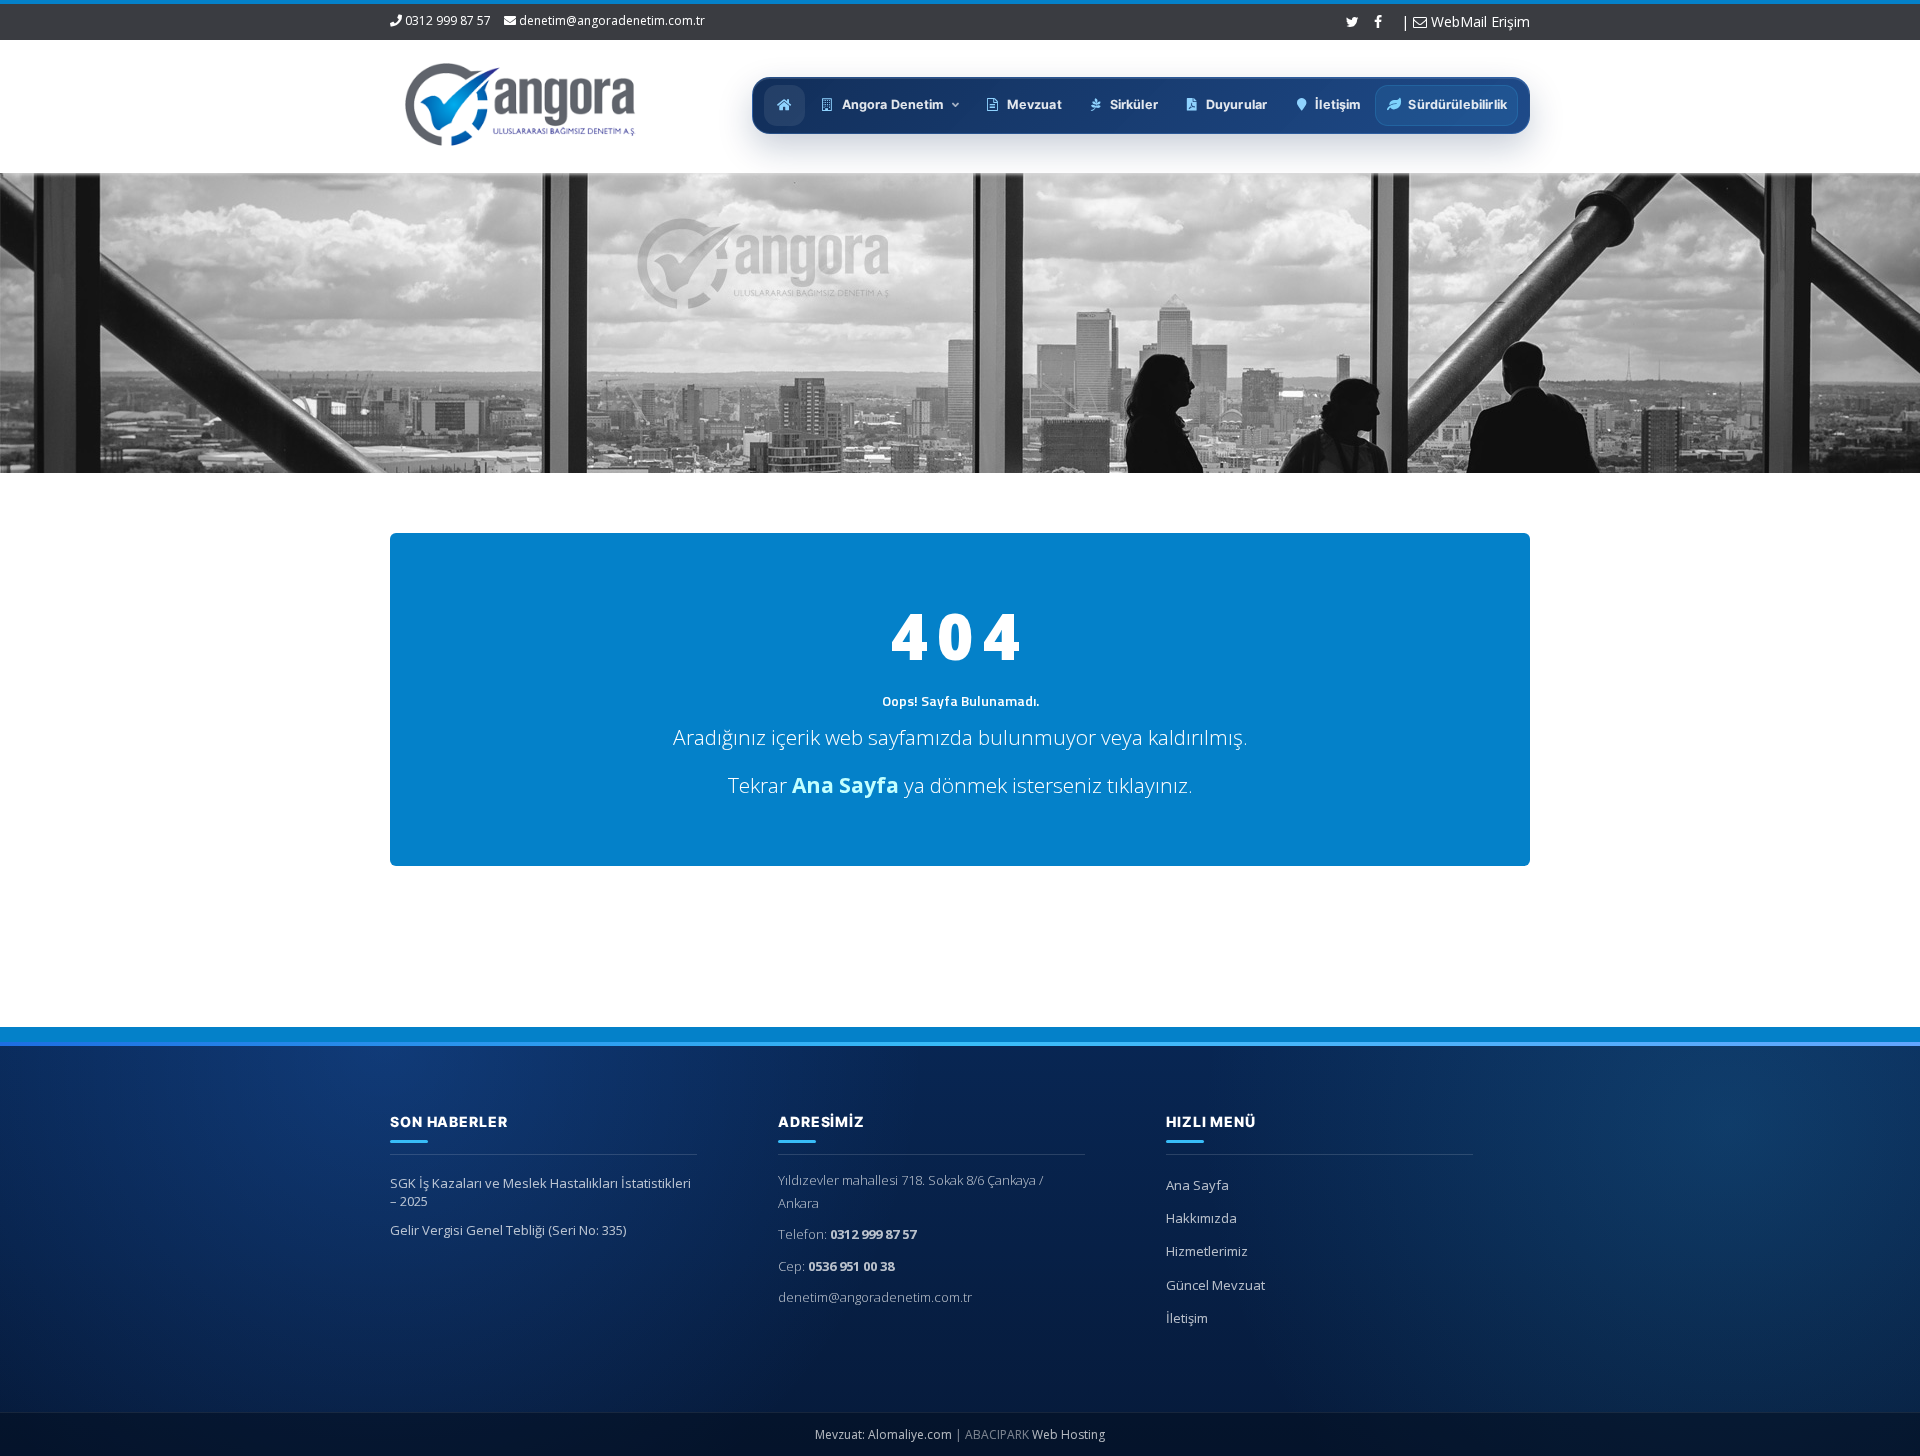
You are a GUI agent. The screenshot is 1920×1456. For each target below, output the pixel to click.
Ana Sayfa (1197, 1185)
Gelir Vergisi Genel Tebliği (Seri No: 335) (508, 1230)
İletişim (1187, 1318)
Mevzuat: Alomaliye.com (883, 1434)
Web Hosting (1068, 1434)
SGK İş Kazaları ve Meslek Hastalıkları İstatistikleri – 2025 (540, 1192)
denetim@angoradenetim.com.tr (612, 20)
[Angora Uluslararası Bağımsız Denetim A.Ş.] (521, 100)
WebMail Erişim (1478, 21)
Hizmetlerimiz (1207, 1251)
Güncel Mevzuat (1215, 1285)
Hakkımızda (1201, 1218)
